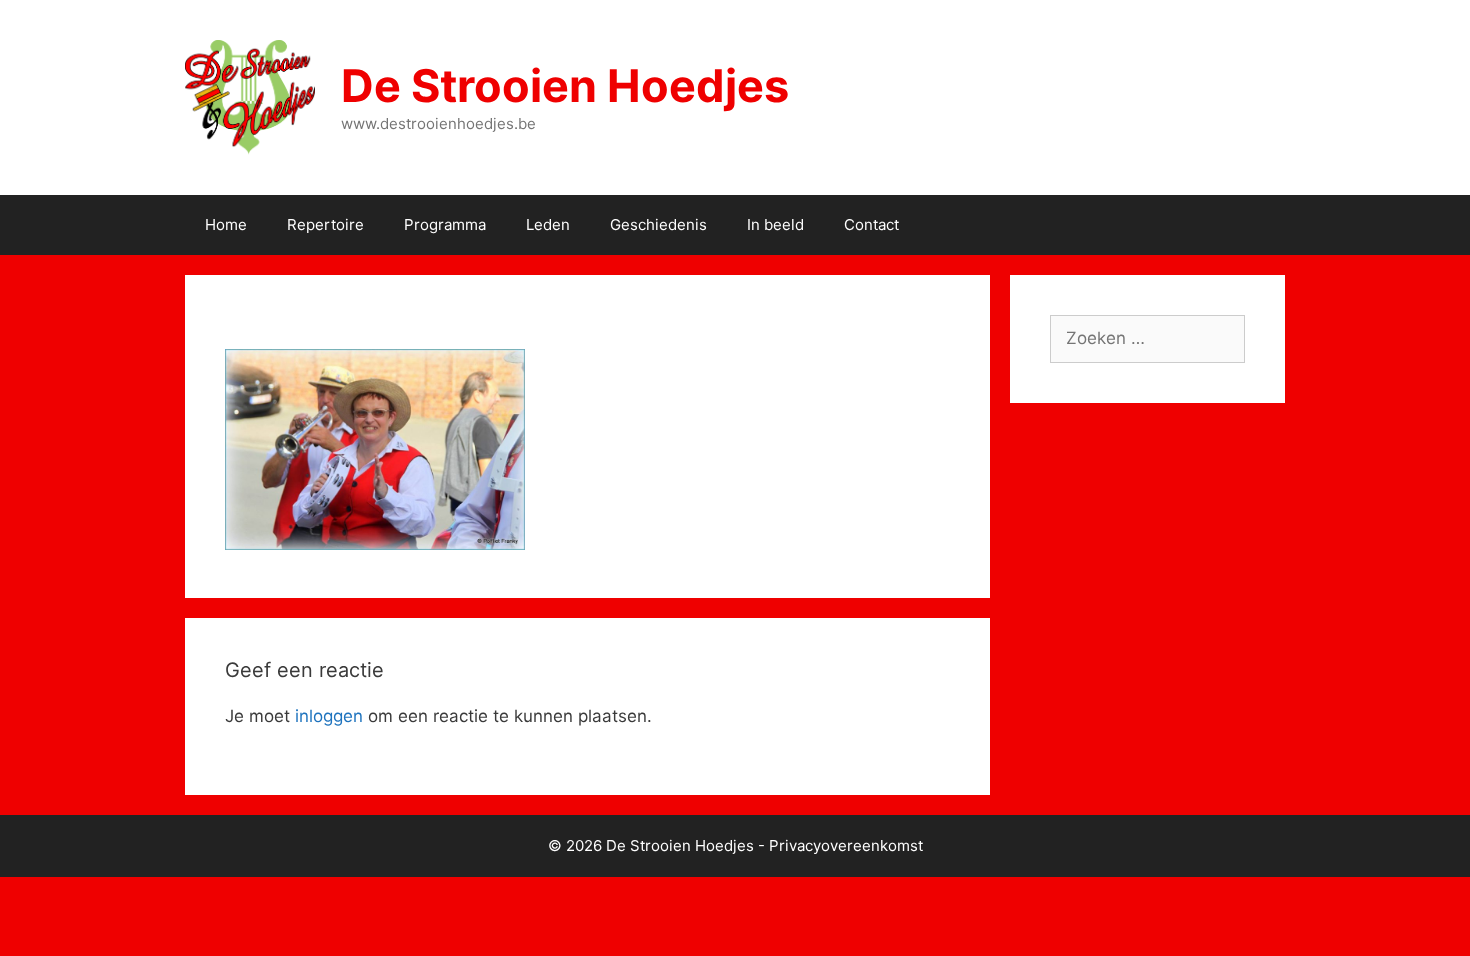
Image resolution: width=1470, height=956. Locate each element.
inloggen (329, 716)
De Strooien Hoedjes (565, 85)
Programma (445, 224)
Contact (871, 224)
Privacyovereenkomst (846, 845)
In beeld (775, 224)
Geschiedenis (658, 224)
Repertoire (325, 224)
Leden (548, 224)
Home (226, 224)
